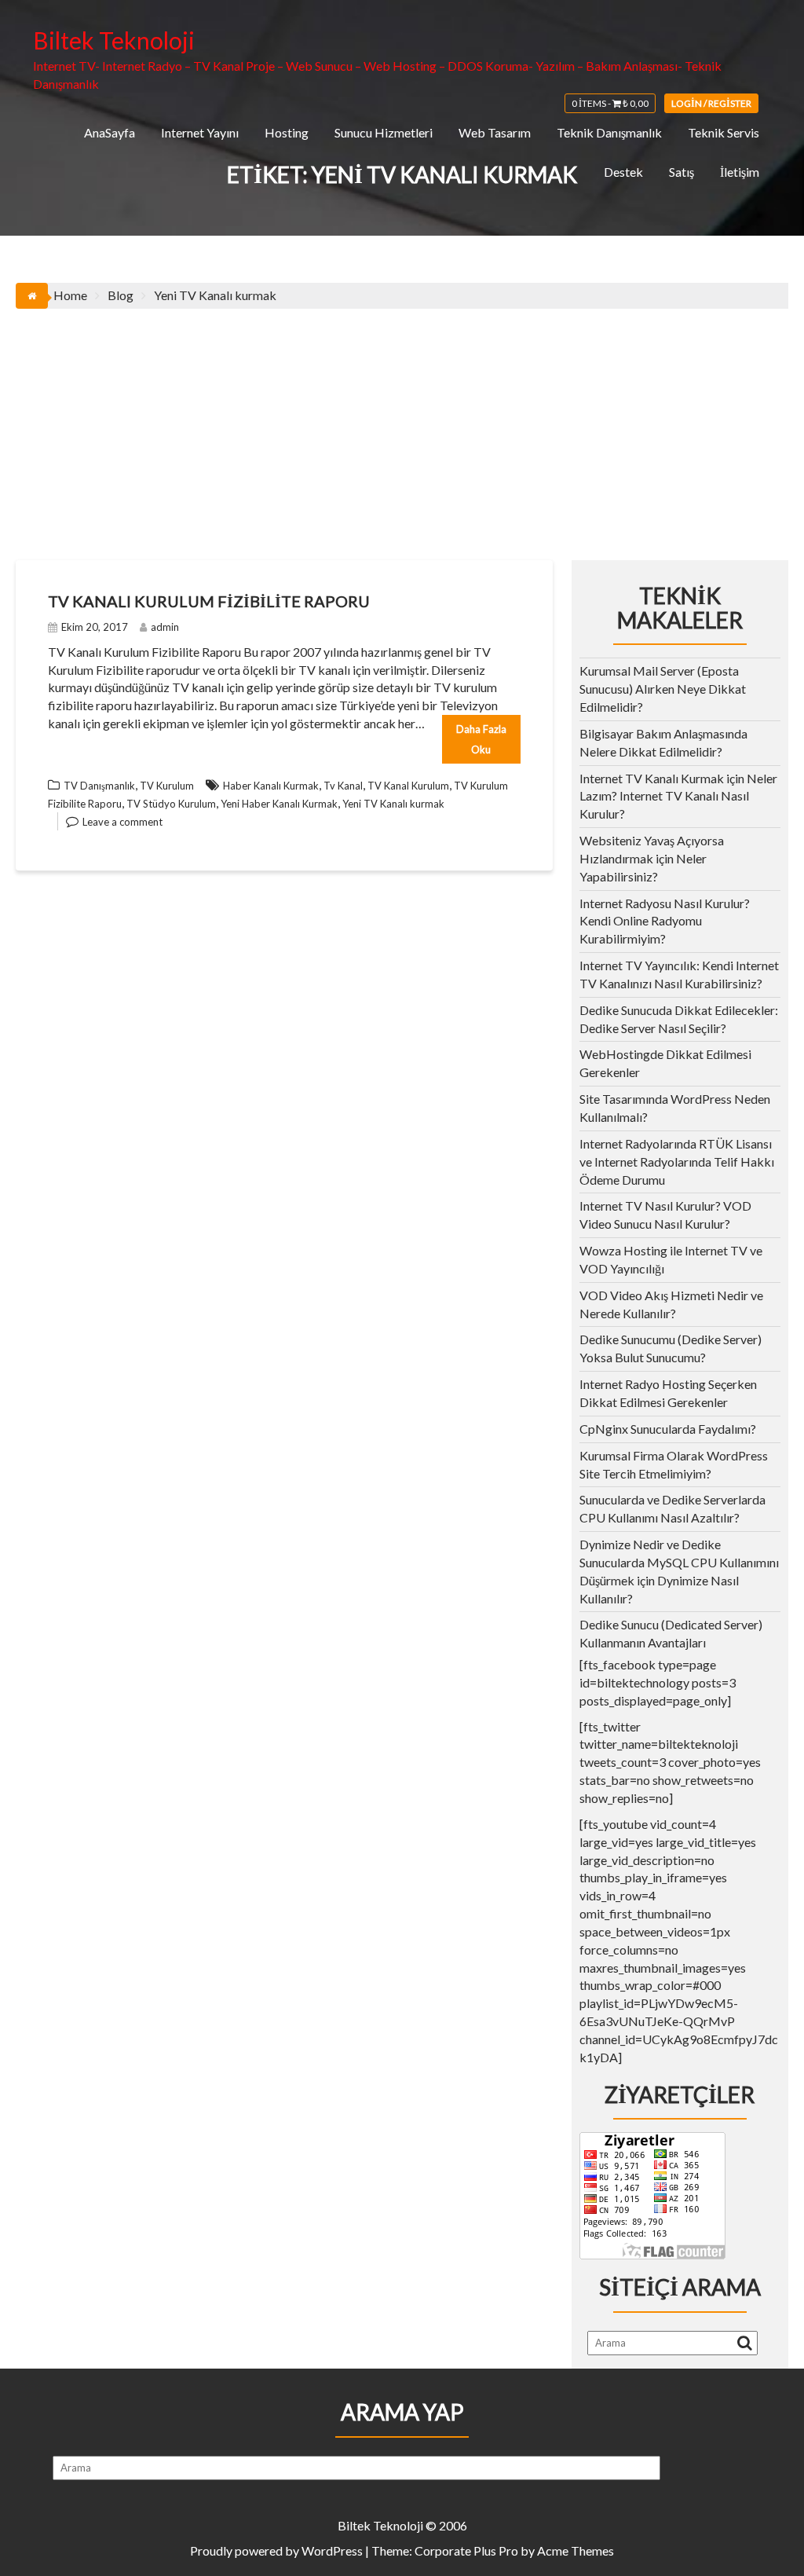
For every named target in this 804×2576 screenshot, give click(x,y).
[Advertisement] (402, 427)
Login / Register (711, 103)
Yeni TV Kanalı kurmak (393, 804)
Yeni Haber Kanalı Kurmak (279, 804)
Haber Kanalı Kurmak (271, 786)
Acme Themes (576, 2550)
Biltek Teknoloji (114, 40)
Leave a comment (122, 822)
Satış (682, 172)
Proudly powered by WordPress (276, 2550)
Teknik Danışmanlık (609, 132)
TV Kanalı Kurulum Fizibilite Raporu (209, 601)
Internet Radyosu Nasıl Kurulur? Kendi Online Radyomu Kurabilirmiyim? (665, 921)
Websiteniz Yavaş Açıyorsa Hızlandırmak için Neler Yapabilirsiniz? (652, 858)
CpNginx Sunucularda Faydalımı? (668, 1429)
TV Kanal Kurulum (408, 786)
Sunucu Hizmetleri (384, 132)
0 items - (610, 103)
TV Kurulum (167, 786)
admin (165, 627)
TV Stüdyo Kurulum (171, 804)
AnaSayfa (110, 132)
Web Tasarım (495, 132)
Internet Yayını (200, 132)
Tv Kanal (343, 786)
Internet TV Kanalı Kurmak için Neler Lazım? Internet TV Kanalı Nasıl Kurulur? (678, 796)
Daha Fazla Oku (481, 739)
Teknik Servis (724, 132)
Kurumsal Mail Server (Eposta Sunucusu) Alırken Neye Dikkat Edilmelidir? (663, 689)
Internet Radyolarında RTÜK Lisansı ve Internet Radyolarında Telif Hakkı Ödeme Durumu (677, 1162)
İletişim (740, 172)
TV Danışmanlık (99, 786)
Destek (623, 172)
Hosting (287, 132)
